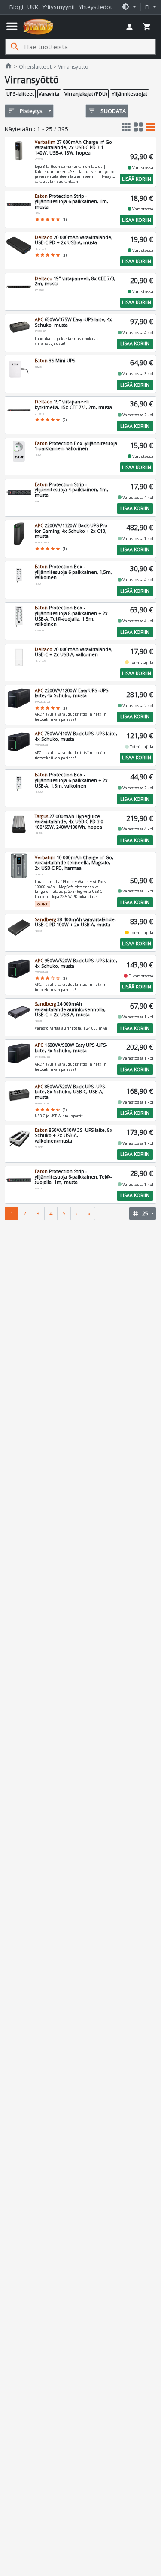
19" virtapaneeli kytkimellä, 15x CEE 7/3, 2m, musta (73, 404)
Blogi (16, 7)
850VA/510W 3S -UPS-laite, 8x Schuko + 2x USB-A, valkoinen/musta (74, 1136)
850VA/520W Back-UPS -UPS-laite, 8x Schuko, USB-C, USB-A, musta (70, 1092)
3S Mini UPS (55, 361)
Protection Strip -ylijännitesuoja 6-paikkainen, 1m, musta (71, 201)
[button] (129, 7)
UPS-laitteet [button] (20, 94)
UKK (33, 7)
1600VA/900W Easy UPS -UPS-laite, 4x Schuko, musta (71, 1048)
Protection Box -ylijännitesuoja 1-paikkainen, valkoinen (76, 446)
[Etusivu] (38, 27)
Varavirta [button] (49, 94)
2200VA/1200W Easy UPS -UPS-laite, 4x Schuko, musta (72, 693)
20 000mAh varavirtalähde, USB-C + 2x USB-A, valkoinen (74, 652)
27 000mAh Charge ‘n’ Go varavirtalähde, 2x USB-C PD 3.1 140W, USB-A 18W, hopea (73, 148)
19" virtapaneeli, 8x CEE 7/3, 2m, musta (75, 281)
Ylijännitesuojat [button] (129, 94)
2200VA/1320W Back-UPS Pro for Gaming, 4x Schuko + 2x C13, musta (71, 531)
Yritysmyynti (59, 7)
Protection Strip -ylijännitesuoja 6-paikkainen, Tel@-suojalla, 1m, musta (73, 1177)
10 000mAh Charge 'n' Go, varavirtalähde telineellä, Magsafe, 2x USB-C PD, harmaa (74, 863)
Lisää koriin (137, 179)
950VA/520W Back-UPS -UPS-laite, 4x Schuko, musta (76, 963)
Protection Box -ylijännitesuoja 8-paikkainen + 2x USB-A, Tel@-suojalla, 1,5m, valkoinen (71, 616)
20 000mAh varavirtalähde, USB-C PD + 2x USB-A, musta (74, 240)
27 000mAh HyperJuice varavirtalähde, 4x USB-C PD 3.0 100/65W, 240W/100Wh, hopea (69, 822)
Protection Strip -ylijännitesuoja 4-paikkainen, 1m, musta (71, 490)
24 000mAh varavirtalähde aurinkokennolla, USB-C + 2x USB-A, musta (70, 1009)
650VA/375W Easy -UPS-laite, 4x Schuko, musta (73, 322)
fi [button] (148, 7)
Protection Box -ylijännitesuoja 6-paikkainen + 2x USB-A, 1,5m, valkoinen (71, 780)
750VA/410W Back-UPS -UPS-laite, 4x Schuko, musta (76, 736)
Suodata (107, 111)
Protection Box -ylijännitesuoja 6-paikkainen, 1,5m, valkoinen (73, 572)
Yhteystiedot (96, 7)
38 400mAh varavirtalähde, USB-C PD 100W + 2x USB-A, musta (75, 922)
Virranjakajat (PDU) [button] (86, 94)
